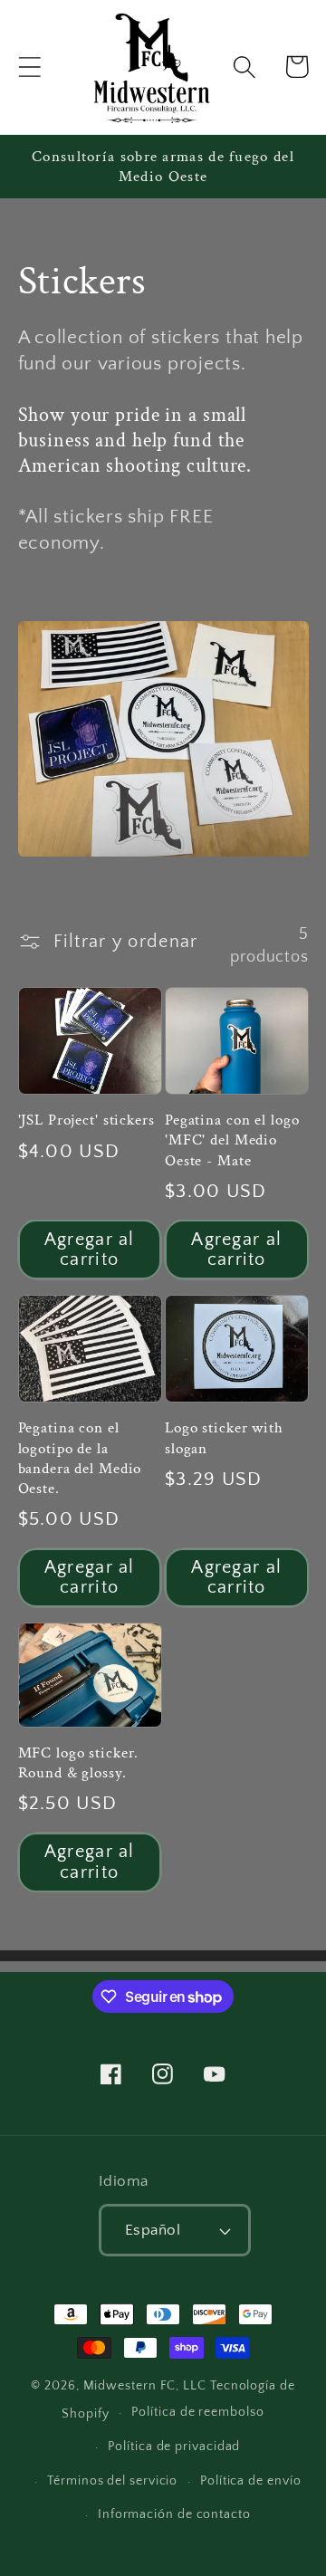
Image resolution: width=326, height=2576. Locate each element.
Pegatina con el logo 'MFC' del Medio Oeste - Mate (232, 1140)
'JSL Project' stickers (86, 1120)
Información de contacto (174, 2514)
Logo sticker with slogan (224, 1438)
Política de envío (250, 2481)
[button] (29, 67)
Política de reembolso (197, 2412)
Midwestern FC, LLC (145, 2386)
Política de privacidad (174, 2447)
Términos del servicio (112, 2481)
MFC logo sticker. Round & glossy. (79, 1763)
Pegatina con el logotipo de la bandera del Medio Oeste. (80, 1458)
